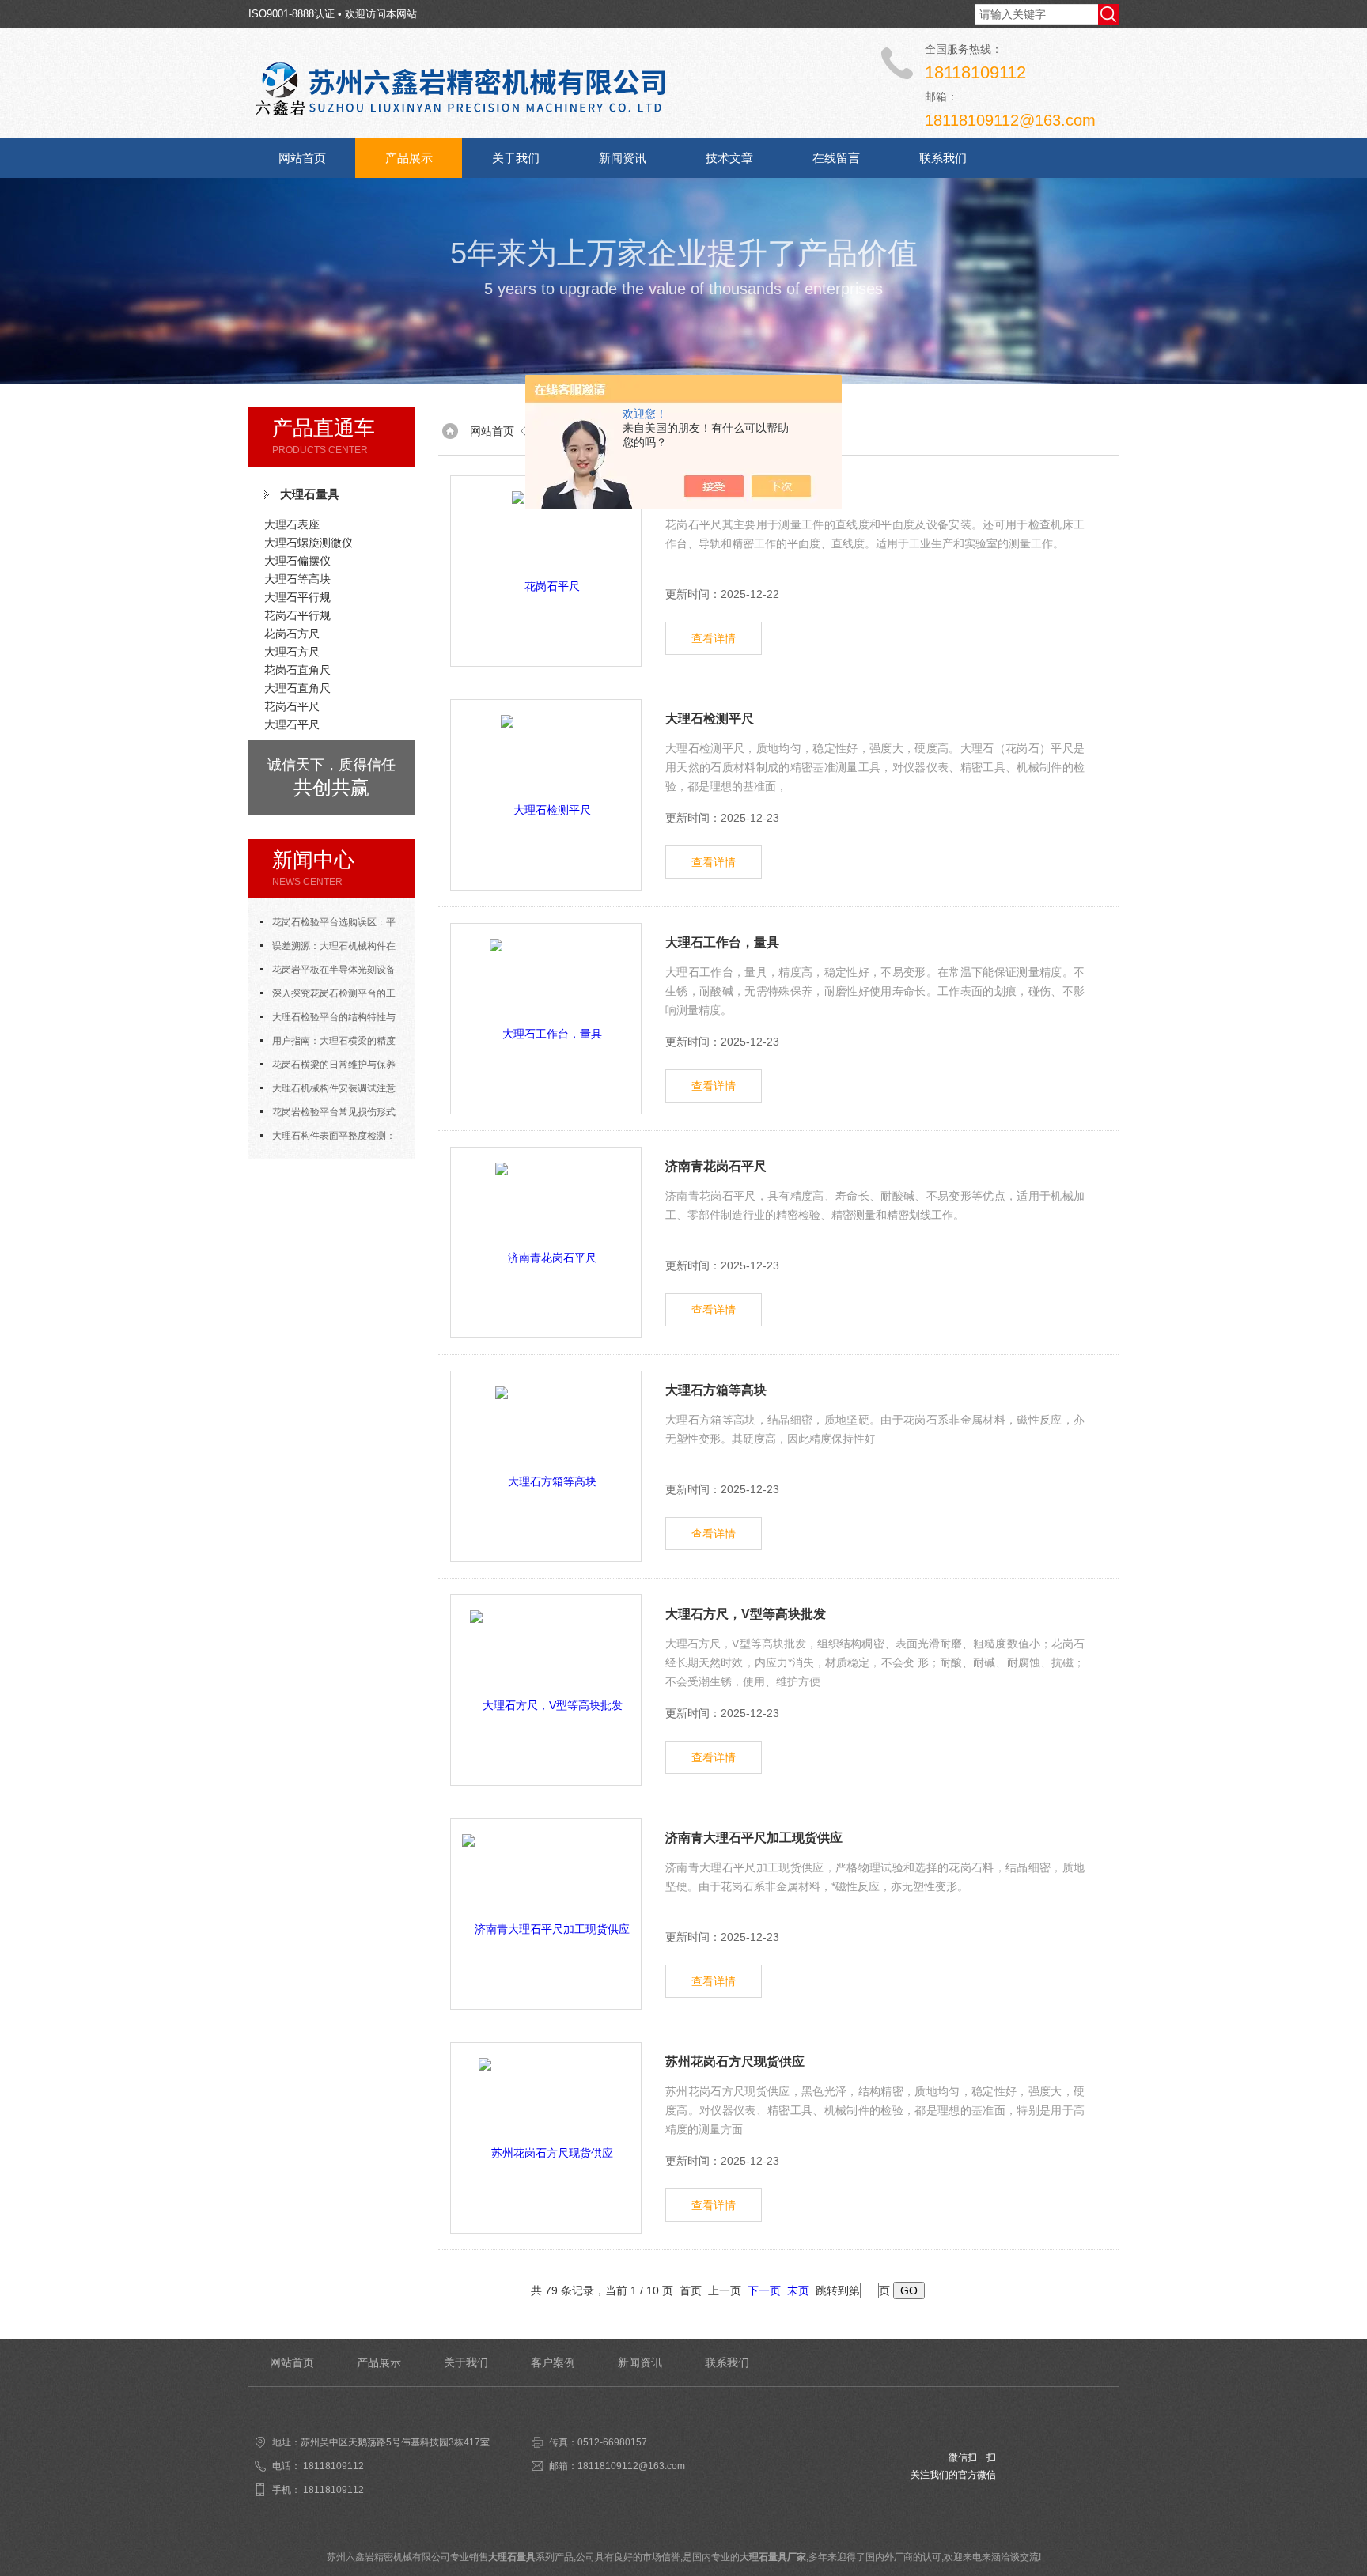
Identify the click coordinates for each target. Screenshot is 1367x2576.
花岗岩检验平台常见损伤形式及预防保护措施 (328, 1115)
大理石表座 (292, 524)
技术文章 (729, 158)
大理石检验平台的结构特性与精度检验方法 (328, 1020)
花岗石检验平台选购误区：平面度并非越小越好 (328, 925)
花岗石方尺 (292, 634)
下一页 (764, 2290)
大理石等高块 (297, 579)
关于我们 (516, 158)
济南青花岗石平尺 (716, 1166)
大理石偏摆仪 (297, 561)
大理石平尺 (292, 724)
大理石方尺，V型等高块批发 (746, 1614)
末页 (798, 2290)
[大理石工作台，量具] (546, 1019)
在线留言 (836, 158)
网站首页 (302, 158)
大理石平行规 (297, 597)
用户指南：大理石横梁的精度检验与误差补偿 (328, 1044)
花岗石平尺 (292, 706)
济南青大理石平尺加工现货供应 (754, 1838)
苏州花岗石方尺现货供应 (735, 2062)
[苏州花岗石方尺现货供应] (546, 2138)
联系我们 (943, 158)
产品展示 (409, 158)
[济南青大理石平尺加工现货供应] (546, 1914)
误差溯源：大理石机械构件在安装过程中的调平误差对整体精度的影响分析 (331, 949)
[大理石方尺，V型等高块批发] (546, 1690)
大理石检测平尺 (710, 719)
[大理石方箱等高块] (546, 1466)
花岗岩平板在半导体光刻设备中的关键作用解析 (328, 973)
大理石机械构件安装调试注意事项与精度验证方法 (328, 1091)
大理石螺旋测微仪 (309, 543)
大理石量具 (310, 494)
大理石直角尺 (297, 688)
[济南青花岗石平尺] (546, 1243)
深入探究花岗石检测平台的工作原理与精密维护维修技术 (328, 997)
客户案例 (553, 2362)
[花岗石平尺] (546, 571)
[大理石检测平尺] (546, 795)
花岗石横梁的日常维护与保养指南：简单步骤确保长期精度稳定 (331, 1068)
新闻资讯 (623, 158)
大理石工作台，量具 (722, 942)
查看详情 (714, 638)
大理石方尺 (292, 652)
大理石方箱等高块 (716, 1390)
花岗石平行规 (297, 615)
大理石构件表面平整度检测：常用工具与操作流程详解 (328, 1139)
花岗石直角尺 (297, 670)
